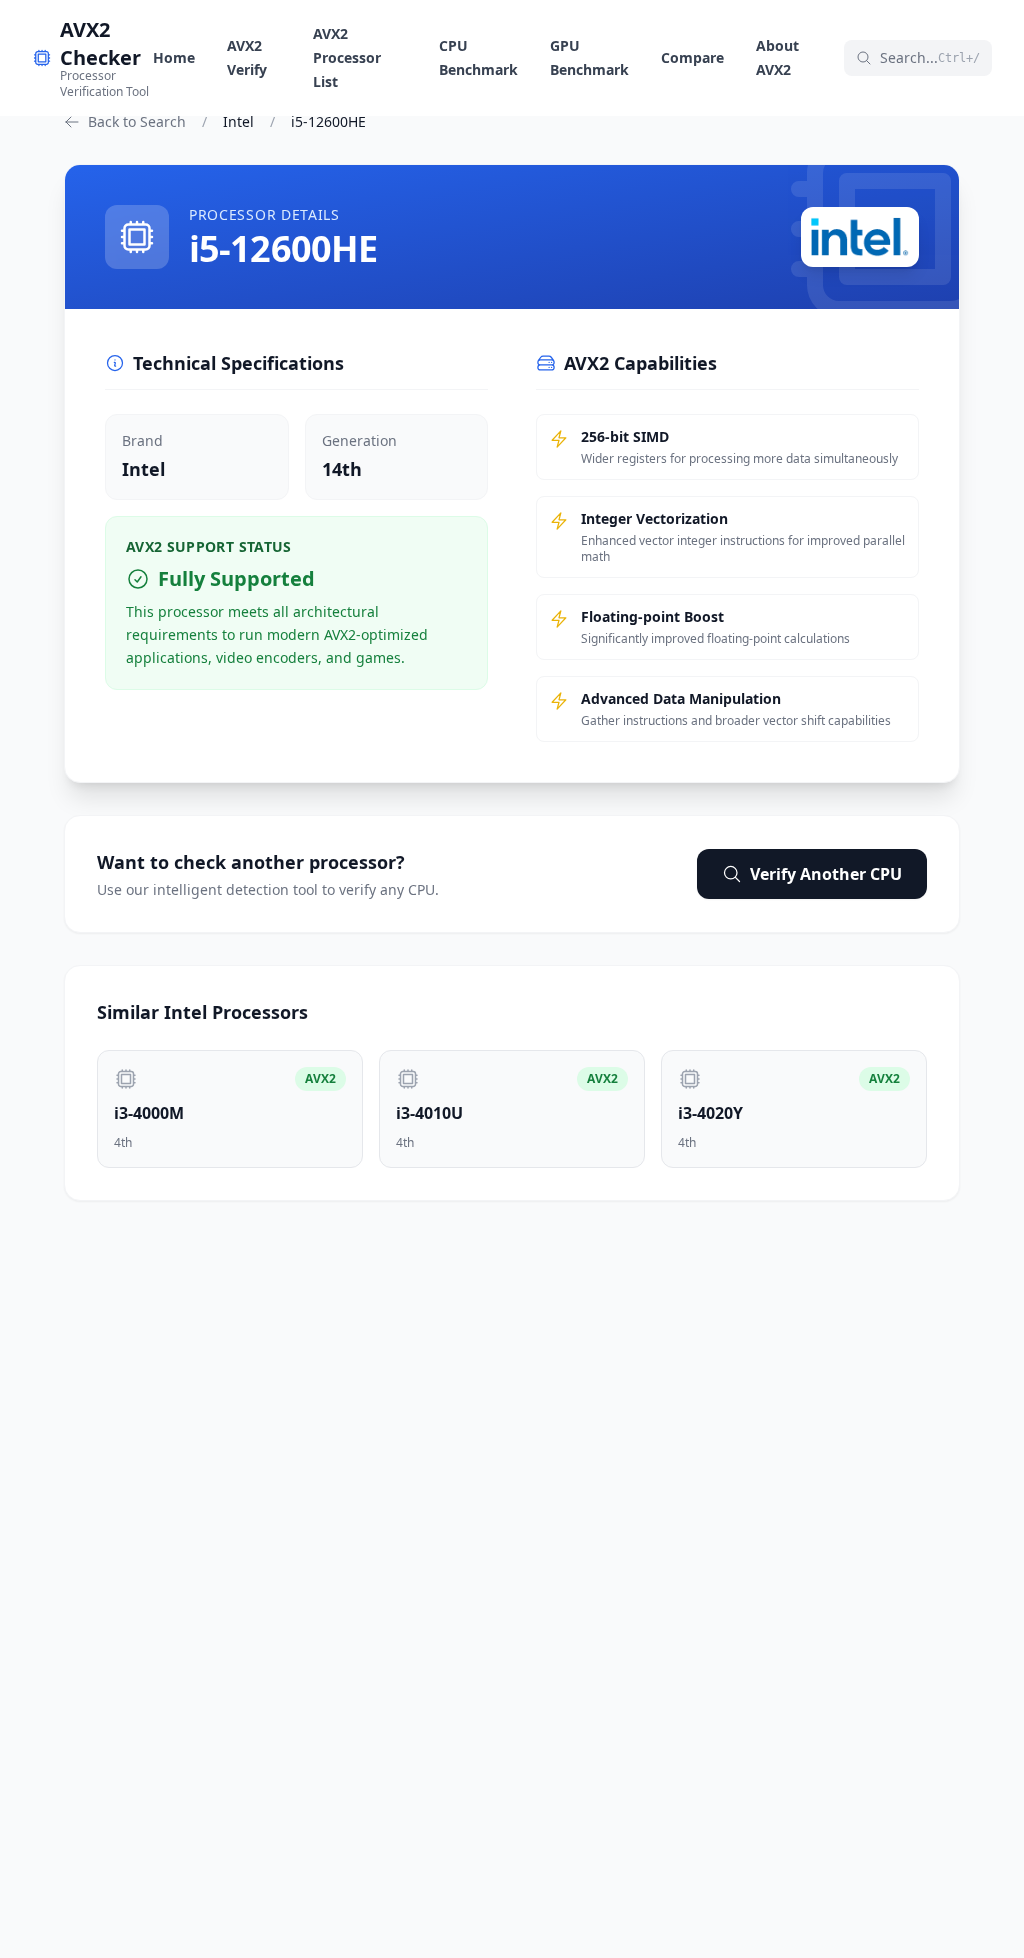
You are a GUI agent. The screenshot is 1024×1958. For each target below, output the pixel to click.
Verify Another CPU (826, 874)
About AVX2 (777, 57)
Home (174, 57)
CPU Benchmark (478, 57)
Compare (692, 57)
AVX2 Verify (247, 57)
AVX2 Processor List (347, 57)
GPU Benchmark (589, 57)
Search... (930, 57)
